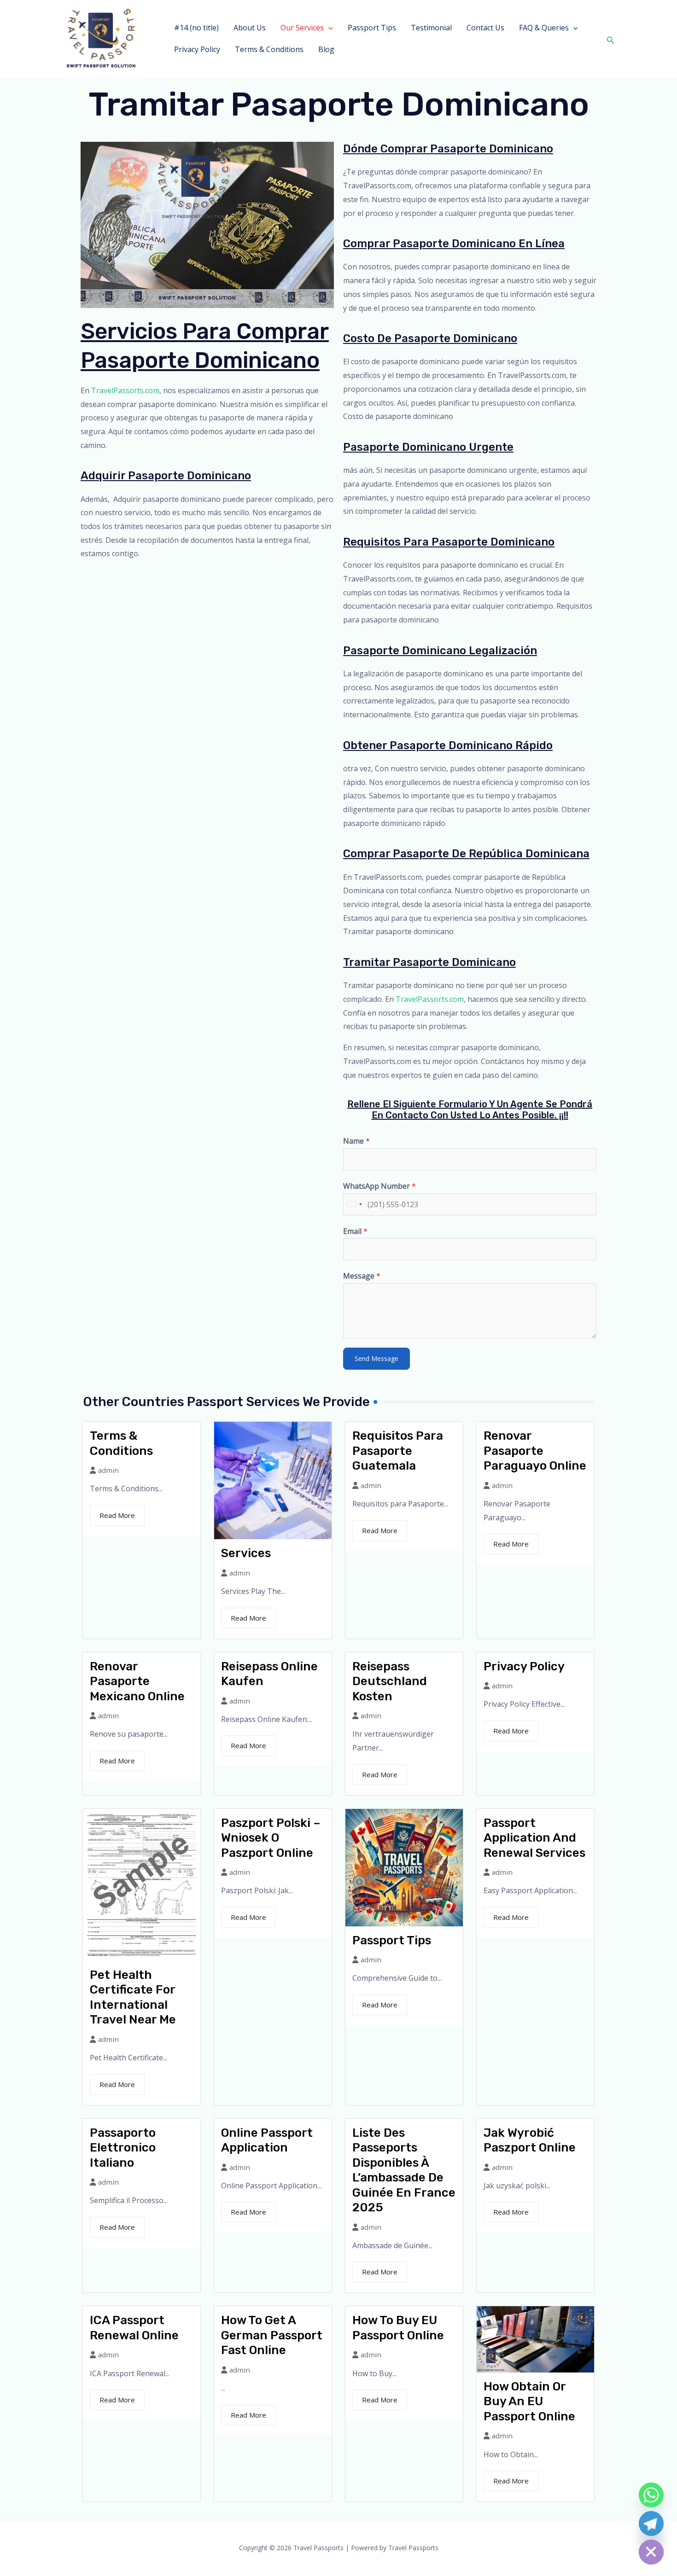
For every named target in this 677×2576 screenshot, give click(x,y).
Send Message (376, 1358)
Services (246, 1553)
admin (108, 1470)
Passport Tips (372, 28)
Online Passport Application (267, 2140)
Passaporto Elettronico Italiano (123, 2148)
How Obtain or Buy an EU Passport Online (529, 2402)
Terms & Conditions (269, 49)
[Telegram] (651, 2524)
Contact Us (485, 28)
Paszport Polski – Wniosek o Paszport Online (271, 1838)
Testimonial (431, 28)
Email (355, 1231)
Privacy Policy (197, 49)
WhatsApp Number (379, 1186)
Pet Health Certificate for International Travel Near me (133, 1997)
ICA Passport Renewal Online (134, 2328)
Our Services (302, 28)
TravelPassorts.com (125, 390)
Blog (326, 49)
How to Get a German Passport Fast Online (272, 2335)
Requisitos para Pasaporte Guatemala (398, 1451)
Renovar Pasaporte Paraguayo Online (535, 1451)
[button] (328, 28)
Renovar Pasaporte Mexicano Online (137, 1681)
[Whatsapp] (651, 2495)
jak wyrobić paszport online (530, 2140)
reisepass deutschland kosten (390, 1681)
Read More (117, 1515)
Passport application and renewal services (534, 1838)
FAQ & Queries (544, 28)
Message (362, 1276)
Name (356, 1141)
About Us (250, 28)
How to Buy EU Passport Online (398, 2328)
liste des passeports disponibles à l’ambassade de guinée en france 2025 (404, 2170)
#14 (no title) (196, 28)
